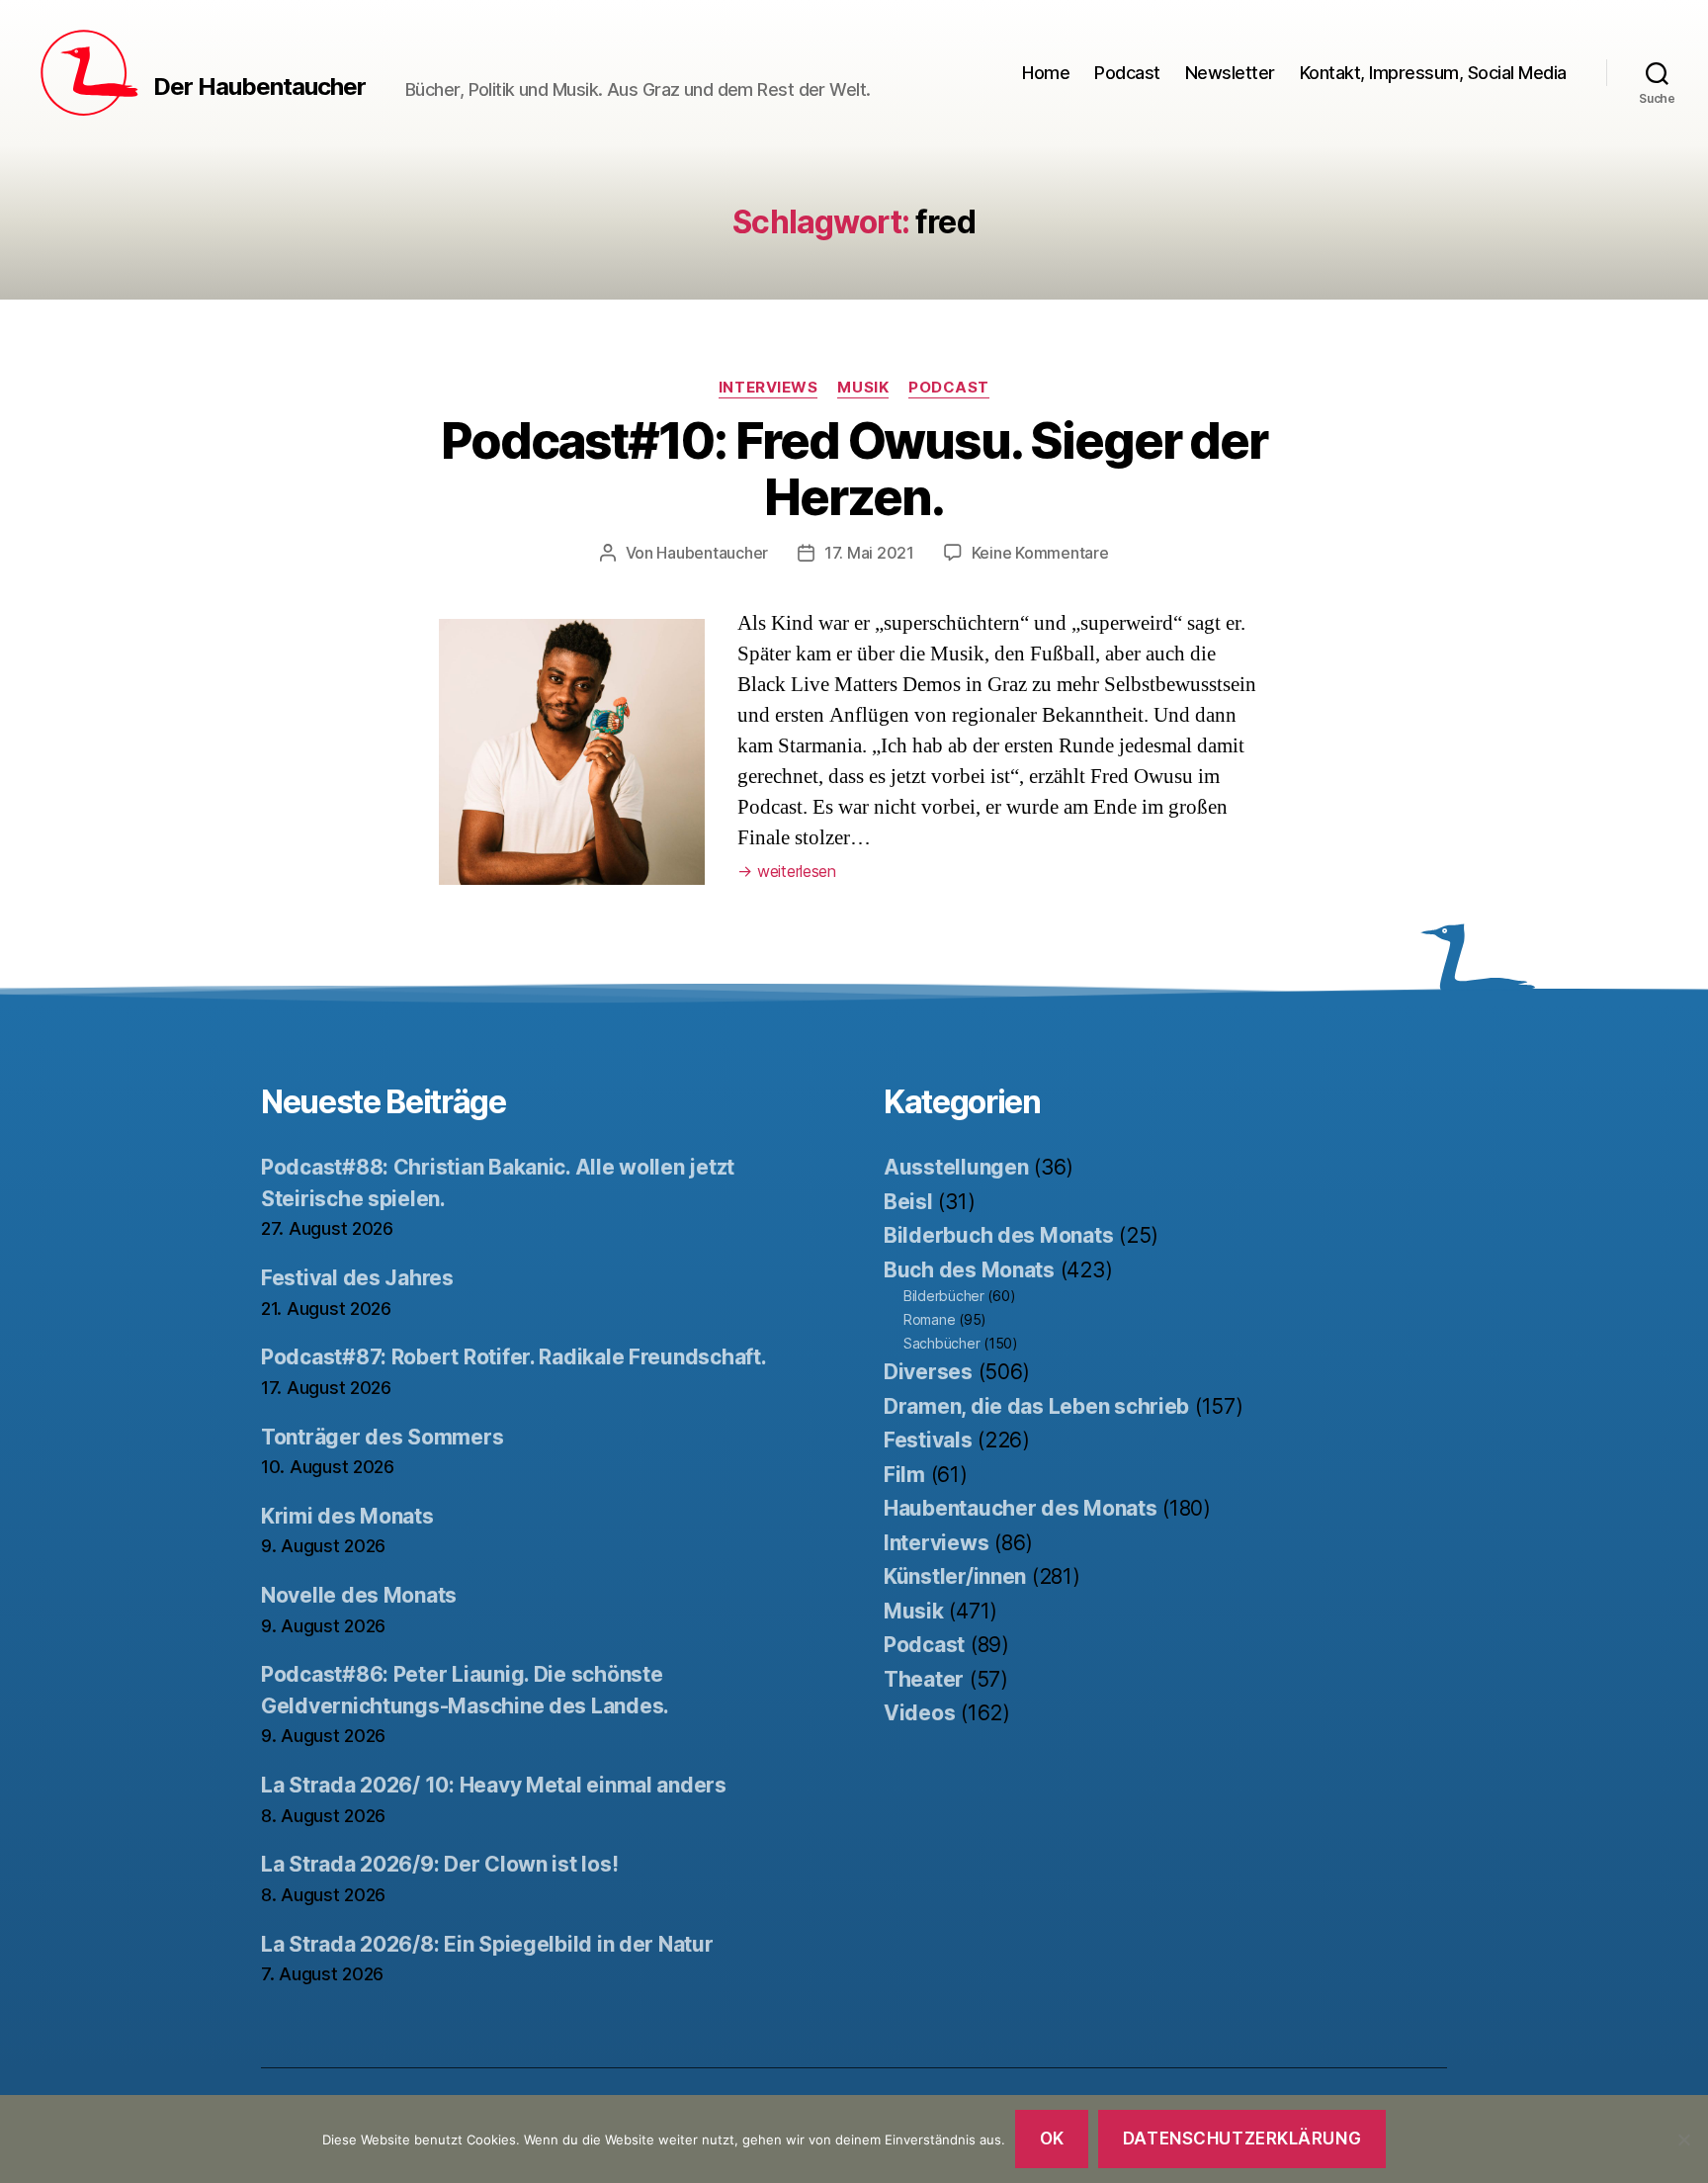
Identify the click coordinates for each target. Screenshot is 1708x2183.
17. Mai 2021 (869, 553)
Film (904, 1475)
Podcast (1127, 73)
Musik (863, 388)
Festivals (928, 1440)
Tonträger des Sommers (382, 1437)
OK (1052, 2139)
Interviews (769, 388)
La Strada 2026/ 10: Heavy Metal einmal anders (494, 1785)
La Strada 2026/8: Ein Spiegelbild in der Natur (487, 1944)
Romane (929, 1319)
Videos (919, 1713)
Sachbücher (941, 1343)
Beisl (908, 1202)
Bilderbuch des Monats (998, 1235)
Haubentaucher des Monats (1021, 1508)
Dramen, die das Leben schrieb (1036, 1406)
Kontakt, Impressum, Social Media (1433, 73)
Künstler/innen (955, 1576)
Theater (924, 1679)
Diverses (928, 1372)
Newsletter (1230, 73)
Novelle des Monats (359, 1595)
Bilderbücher (944, 1296)
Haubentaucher (712, 553)
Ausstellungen (956, 1167)
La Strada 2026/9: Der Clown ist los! (439, 1864)
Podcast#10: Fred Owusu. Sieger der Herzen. (854, 469)
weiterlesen (787, 871)
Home (1046, 73)
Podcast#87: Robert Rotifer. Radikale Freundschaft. (514, 1357)
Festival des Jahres (357, 1278)
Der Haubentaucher (259, 87)
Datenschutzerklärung (1242, 2139)
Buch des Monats (969, 1270)
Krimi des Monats (347, 1516)
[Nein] (1683, 2139)
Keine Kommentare (1040, 553)
